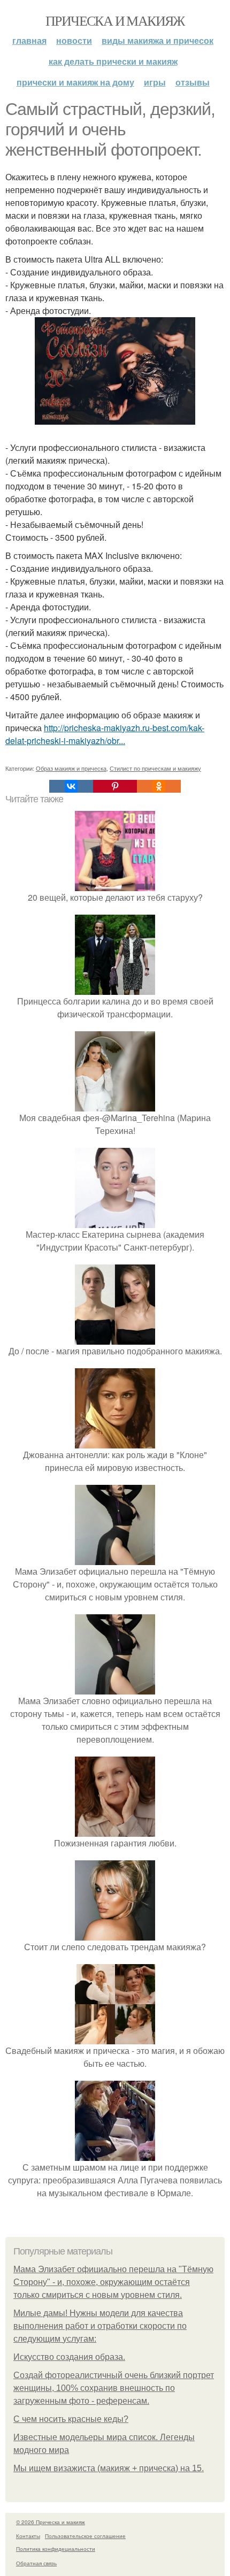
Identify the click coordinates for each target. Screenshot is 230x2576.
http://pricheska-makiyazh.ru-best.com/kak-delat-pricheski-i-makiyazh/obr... (105, 734)
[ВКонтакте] (71, 786)
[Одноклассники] (159, 786)
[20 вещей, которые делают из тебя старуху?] (115, 884)
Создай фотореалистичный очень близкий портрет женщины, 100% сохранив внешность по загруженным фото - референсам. (114, 2388)
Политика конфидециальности (56, 2549)
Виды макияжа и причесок (158, 40)
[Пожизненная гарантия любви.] (115, 1830)
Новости (74, 40)
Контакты (28, 2536)
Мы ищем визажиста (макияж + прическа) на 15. (109, 2468)
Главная (29, 40)
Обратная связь (36, 2563)
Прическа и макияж (115, 20)
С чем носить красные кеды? (71, 2419)
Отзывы (193, 82)
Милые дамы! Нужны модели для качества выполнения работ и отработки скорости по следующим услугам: (100, 2326)
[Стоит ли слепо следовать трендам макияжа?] (115, 1934)
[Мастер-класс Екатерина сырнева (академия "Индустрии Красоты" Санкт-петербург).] (115, 1221)
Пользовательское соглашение (85, 2536)
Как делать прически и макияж (113, 61)
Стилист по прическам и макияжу (155, 768)
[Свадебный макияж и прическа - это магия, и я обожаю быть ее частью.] (115, 2038)
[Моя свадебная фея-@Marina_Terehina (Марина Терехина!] (115, 1105)
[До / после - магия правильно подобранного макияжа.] (115, 1338)
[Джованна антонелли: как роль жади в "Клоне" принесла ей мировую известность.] (115, 1442)
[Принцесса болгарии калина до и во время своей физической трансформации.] (115, 988)
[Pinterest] (115, 786)
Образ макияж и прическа (71, 768)
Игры (155, 82)
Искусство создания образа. (69, 2357)
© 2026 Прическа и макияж (51, 2522)
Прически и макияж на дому (75, 82)
